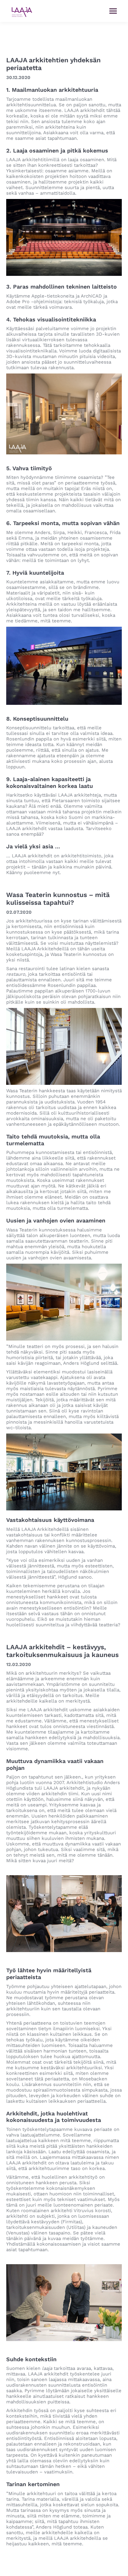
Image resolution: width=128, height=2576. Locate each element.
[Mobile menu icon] (113, 11)
